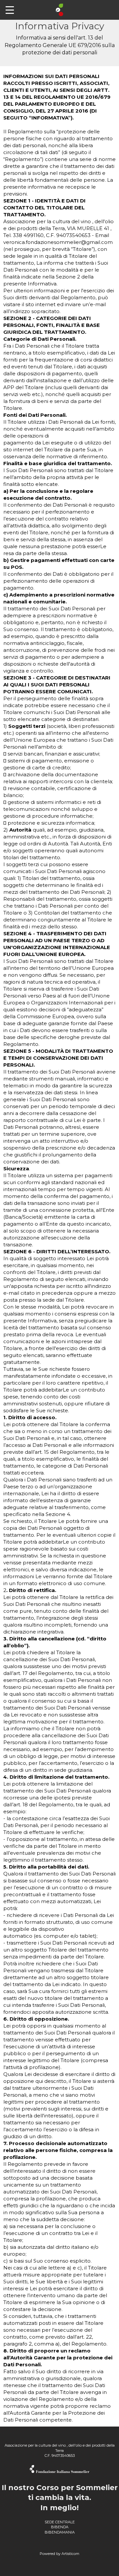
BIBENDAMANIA (60, 2532)
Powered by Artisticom (59, 2554)
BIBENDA (60, 2527)
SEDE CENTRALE (60, 2522)
